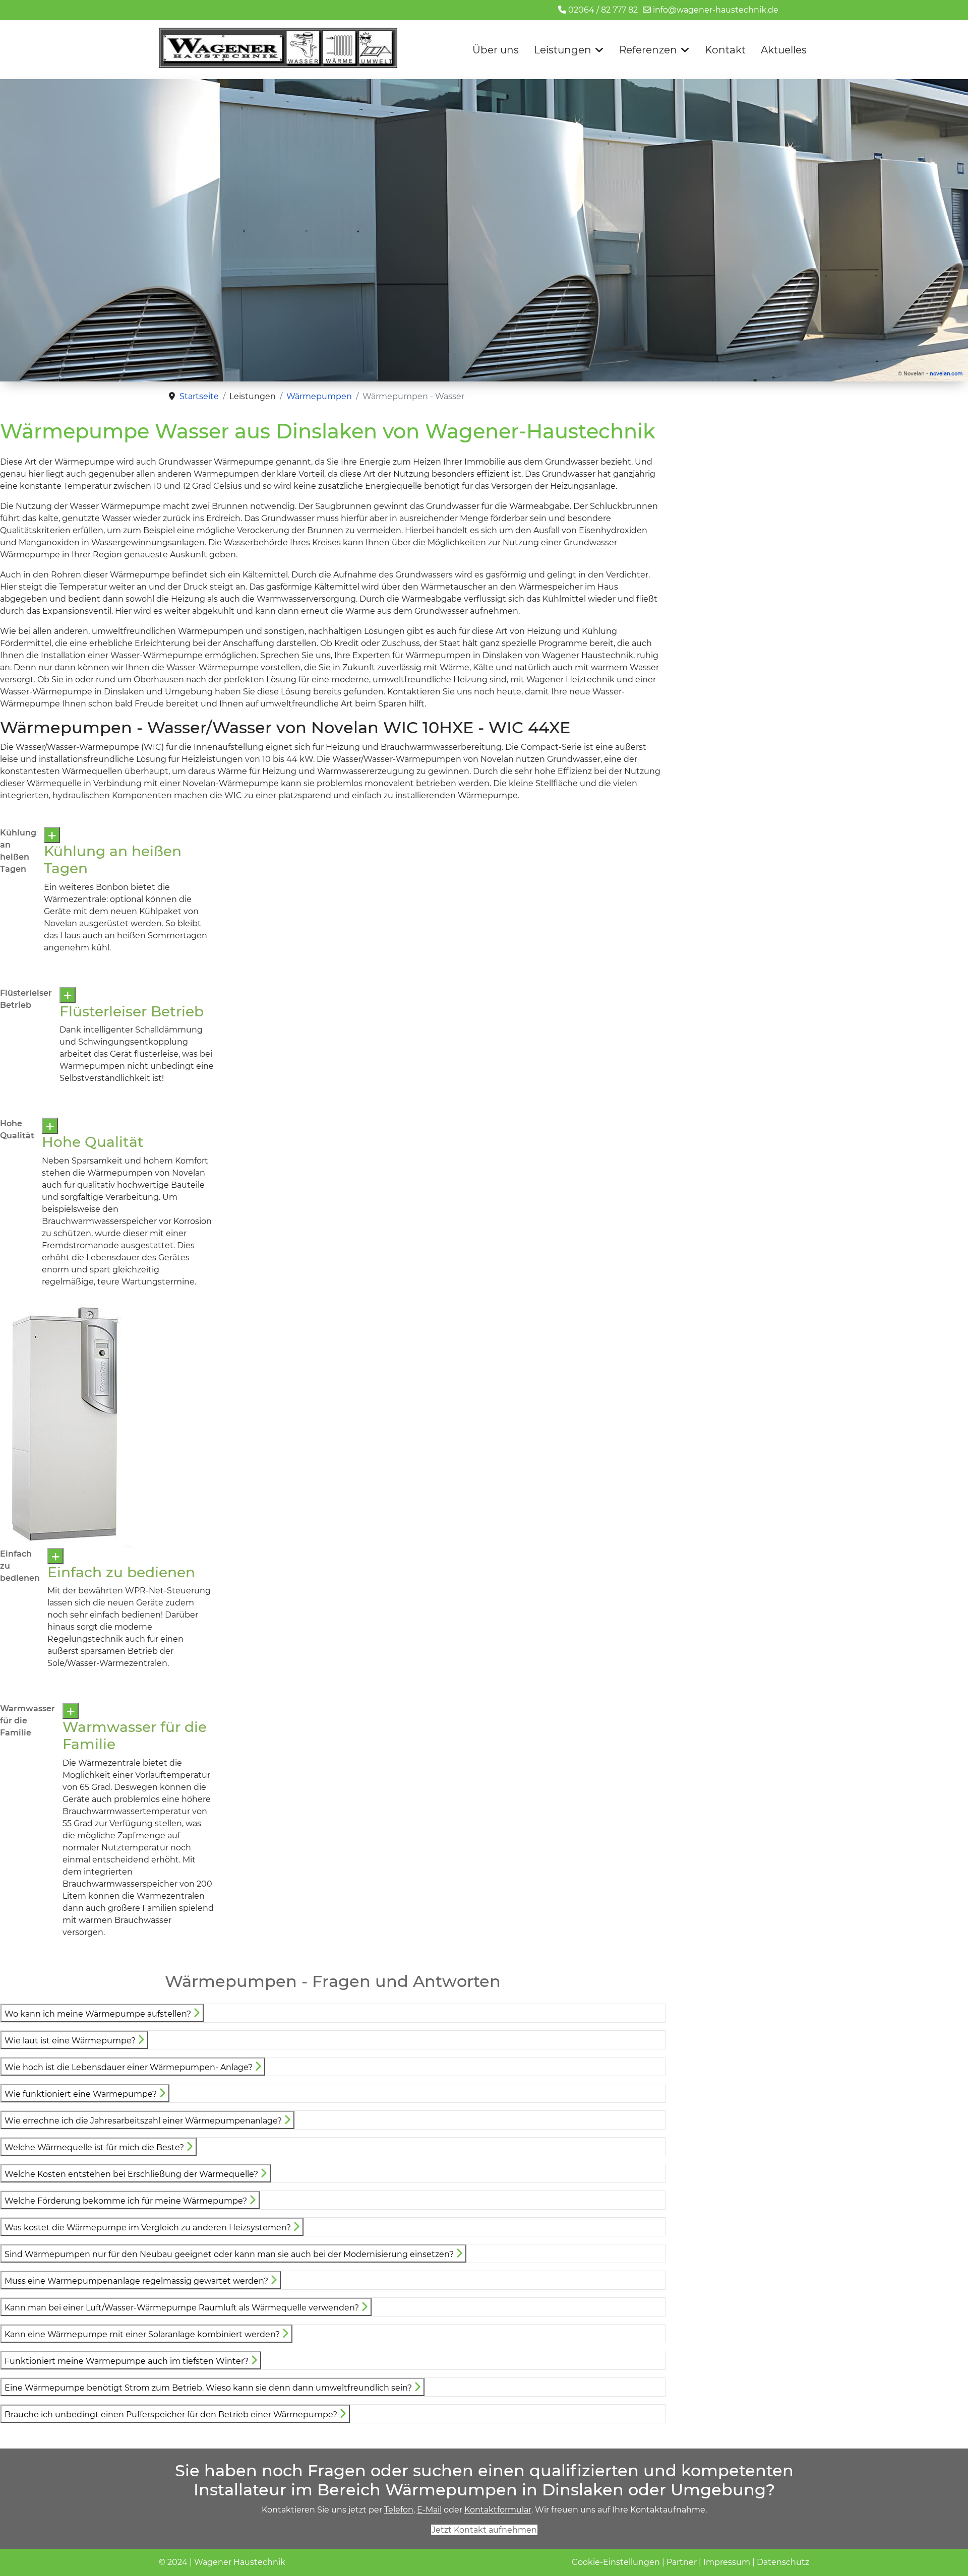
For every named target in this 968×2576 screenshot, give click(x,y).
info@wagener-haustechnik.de (716, 10)
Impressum (727, 2562)
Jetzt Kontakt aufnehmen (484, 2530)
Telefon (399, 2510)
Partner (682, 2562)
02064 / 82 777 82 (603, 10)
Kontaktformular (498, 2510)
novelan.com (946, 374)
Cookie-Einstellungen (616, 2562)
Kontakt (725, 50)
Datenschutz (783, 2562)
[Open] (52, 835)
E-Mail (429, 2510)
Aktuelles (784, 50)
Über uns (496, 50)
